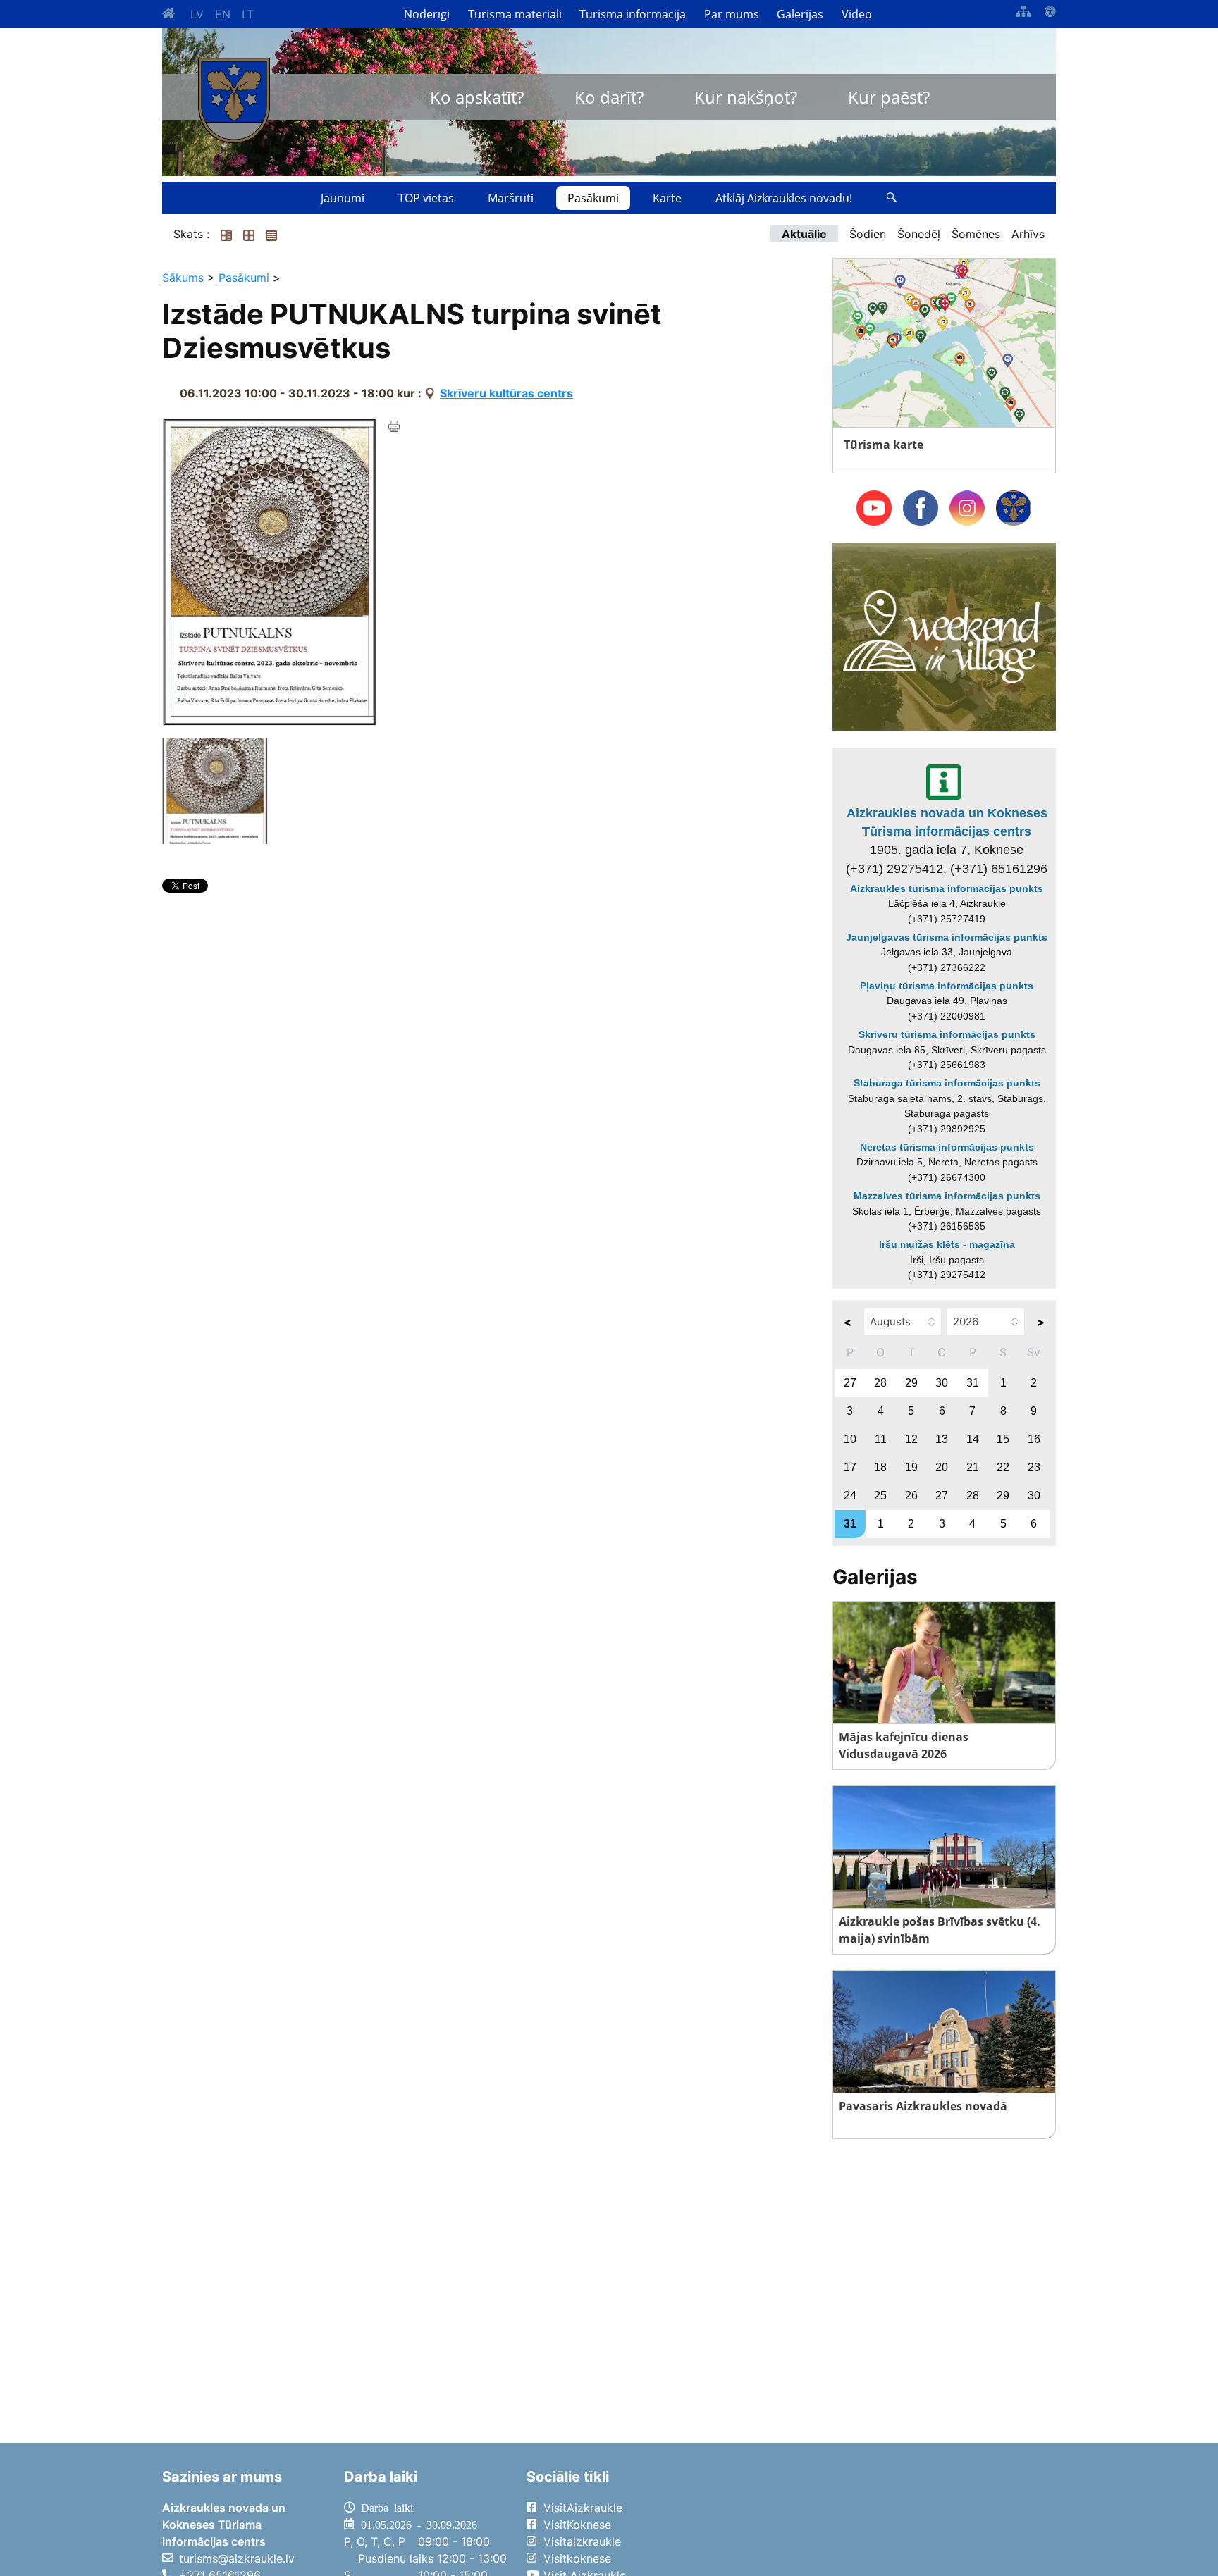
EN (223, 14)
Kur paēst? (889, 97)
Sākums (183, 278)
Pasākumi (593, 198)
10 (850, 1439)
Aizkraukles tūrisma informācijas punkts (947, 888)
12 (911, 1439)
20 (942, 1467)
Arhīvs (1028, 234)
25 (880, 1496)
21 (973, 1467)
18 (880, 1467)
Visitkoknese (577, 2558)
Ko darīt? (609, 97)
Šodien (868, 234)
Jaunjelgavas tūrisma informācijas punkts (947, 937)
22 (1003, 1467)
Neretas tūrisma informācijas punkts (947, 1147)
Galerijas (800, 14)
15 (1003, 1439)
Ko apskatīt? (477, 97)
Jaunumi (343, 198)
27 (850, 1383)
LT (248, 14)
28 (880, 1383)
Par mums (732, 14)
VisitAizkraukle (583, 2508)
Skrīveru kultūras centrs (506, 393)
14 (973, 1439)
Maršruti (511, 198)
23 (1034, 1467)
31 (973, 1383)
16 (1034, 1439)
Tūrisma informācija (633, 14)
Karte (667, 198)
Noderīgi (427, 14)
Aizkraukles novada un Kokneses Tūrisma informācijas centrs (947, 822)
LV (197, 14)
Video (857, 14)
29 (911, 1383)
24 (850, 1496)
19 (911, 1467)
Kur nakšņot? (746, 97)
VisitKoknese (577, 2525)
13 (942, 1439)
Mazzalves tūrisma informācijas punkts (947, 1196)
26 (911, 1496)
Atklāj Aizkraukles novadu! (784, 198)
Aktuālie (804, 234)
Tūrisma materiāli (515, 14)
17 (850, 1467)
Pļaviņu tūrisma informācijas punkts (947, 986)
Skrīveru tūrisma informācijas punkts (947, 1034)
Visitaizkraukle (582, 2541)
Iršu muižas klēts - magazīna (947, 1244)
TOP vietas (426, 198)
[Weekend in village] (944, 636)
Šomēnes (976, 234)
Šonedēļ (919, 234)
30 (942, 1383)
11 (881, 1439)
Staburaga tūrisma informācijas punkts (947, 1083)
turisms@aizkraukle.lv (237, 2558)
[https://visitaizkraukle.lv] (234, 100)
